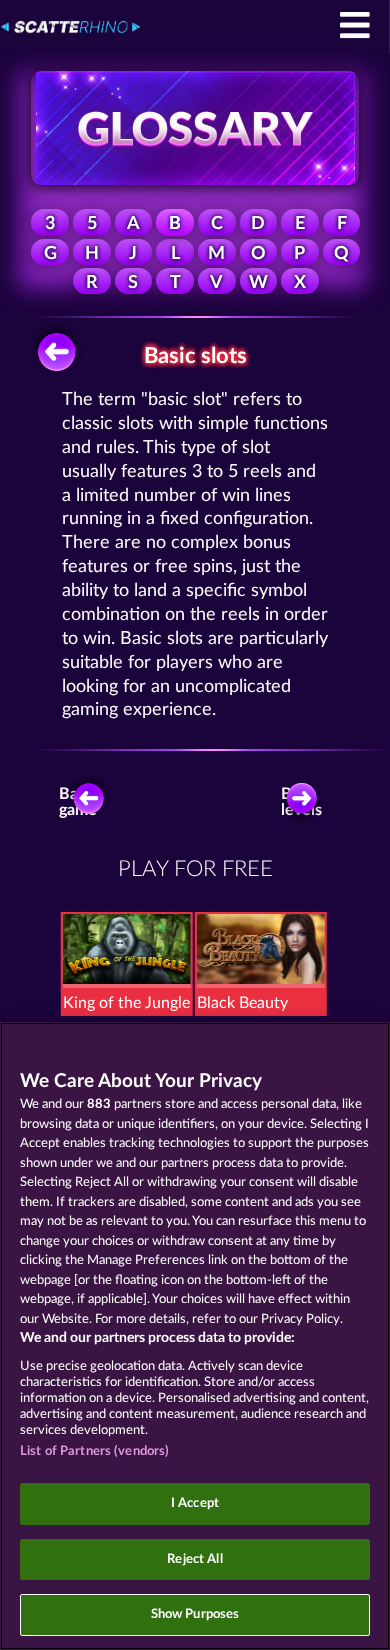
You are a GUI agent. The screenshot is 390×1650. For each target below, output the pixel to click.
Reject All (194, 1559)
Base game (78, 802)
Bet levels (301, 802)
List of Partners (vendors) (94, 1451)
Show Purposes (195, 1614)
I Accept (195, 1503)
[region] (195, 1336)
